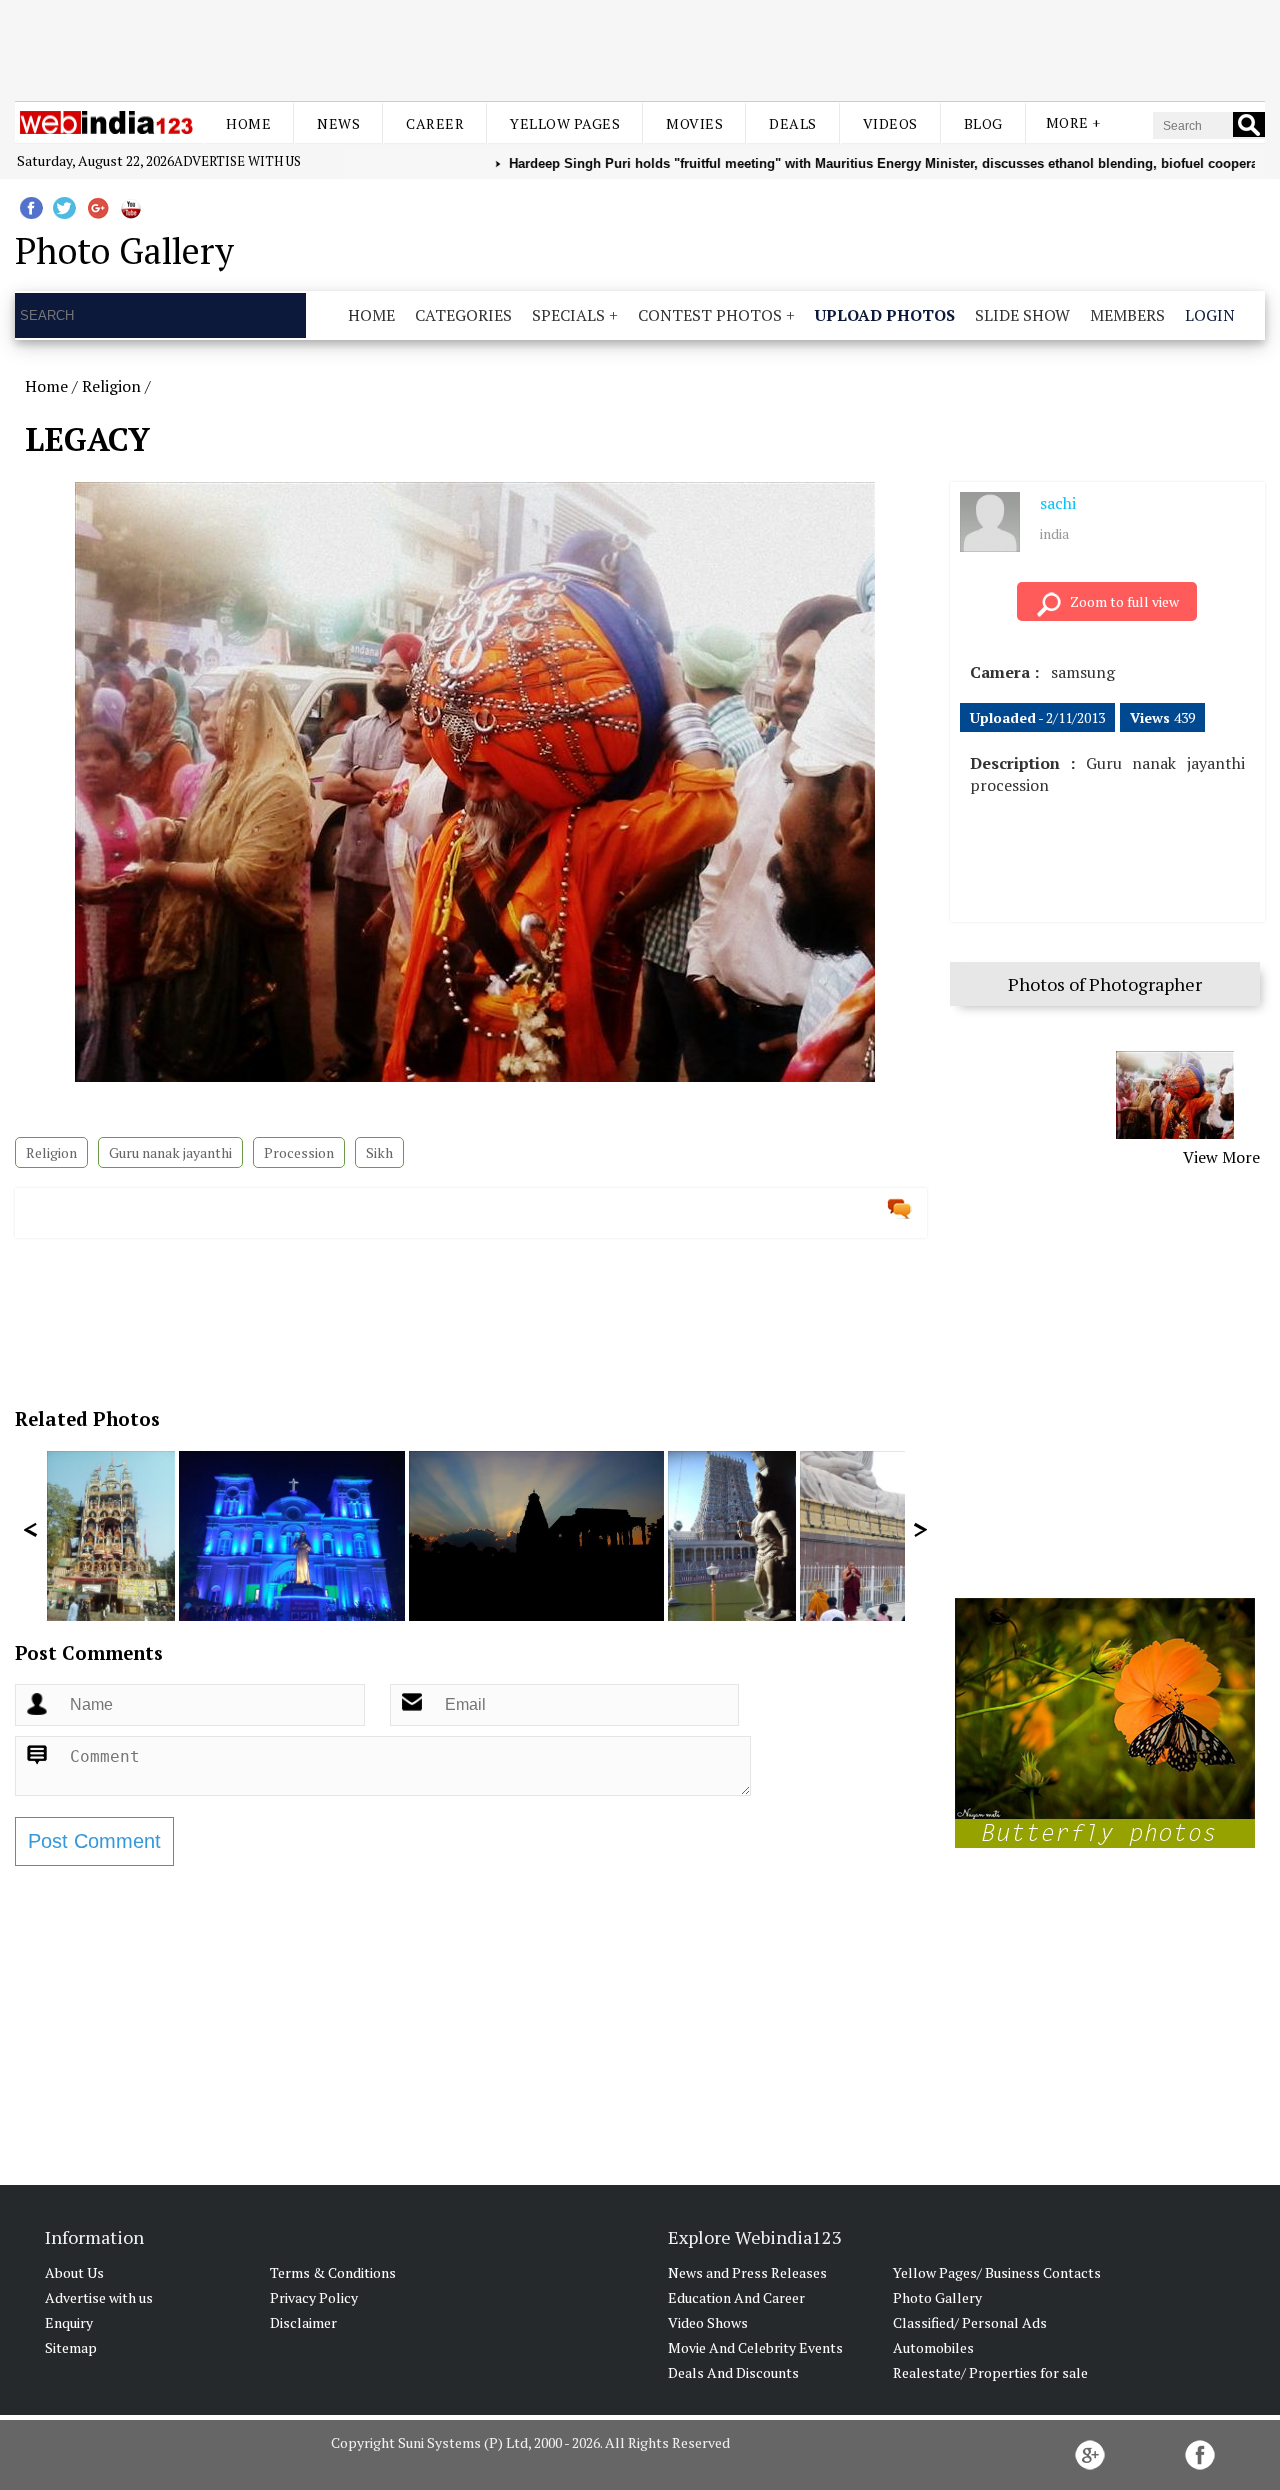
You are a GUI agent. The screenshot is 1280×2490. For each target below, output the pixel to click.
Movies (694, 123)
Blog (983, 123)
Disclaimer (303, 2322)
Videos (890, 123)
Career (435, 123)
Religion (111, 386)
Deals (793, 123)
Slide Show (1022, 315)
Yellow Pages (565, 123)
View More (1221, 1157)
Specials (568, 315)
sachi (1058, 503)
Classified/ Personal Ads (970, 2322)
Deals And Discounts (733, 2372)
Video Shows (708, 2322)
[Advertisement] (640, 48)
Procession (299, 1152)
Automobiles (933, 2347)
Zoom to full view (1124, 601)
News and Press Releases (747, 2272)
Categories (463, 315)
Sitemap (71, 2347)
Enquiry (69, 2322)
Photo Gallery (937, 2297)
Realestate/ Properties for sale (990, 2372)
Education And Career (736, 2297)
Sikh (379, 1152)
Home (248, 123)
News (338, 123)
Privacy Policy (314, 2297)
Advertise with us (237, 161)
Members (1127, 315)
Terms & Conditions (333, 2272)
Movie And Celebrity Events (755, 2347)
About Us (74, 2272)
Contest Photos (710, 315)
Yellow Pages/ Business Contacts (997, 2272)
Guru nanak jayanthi (170, 1152)
